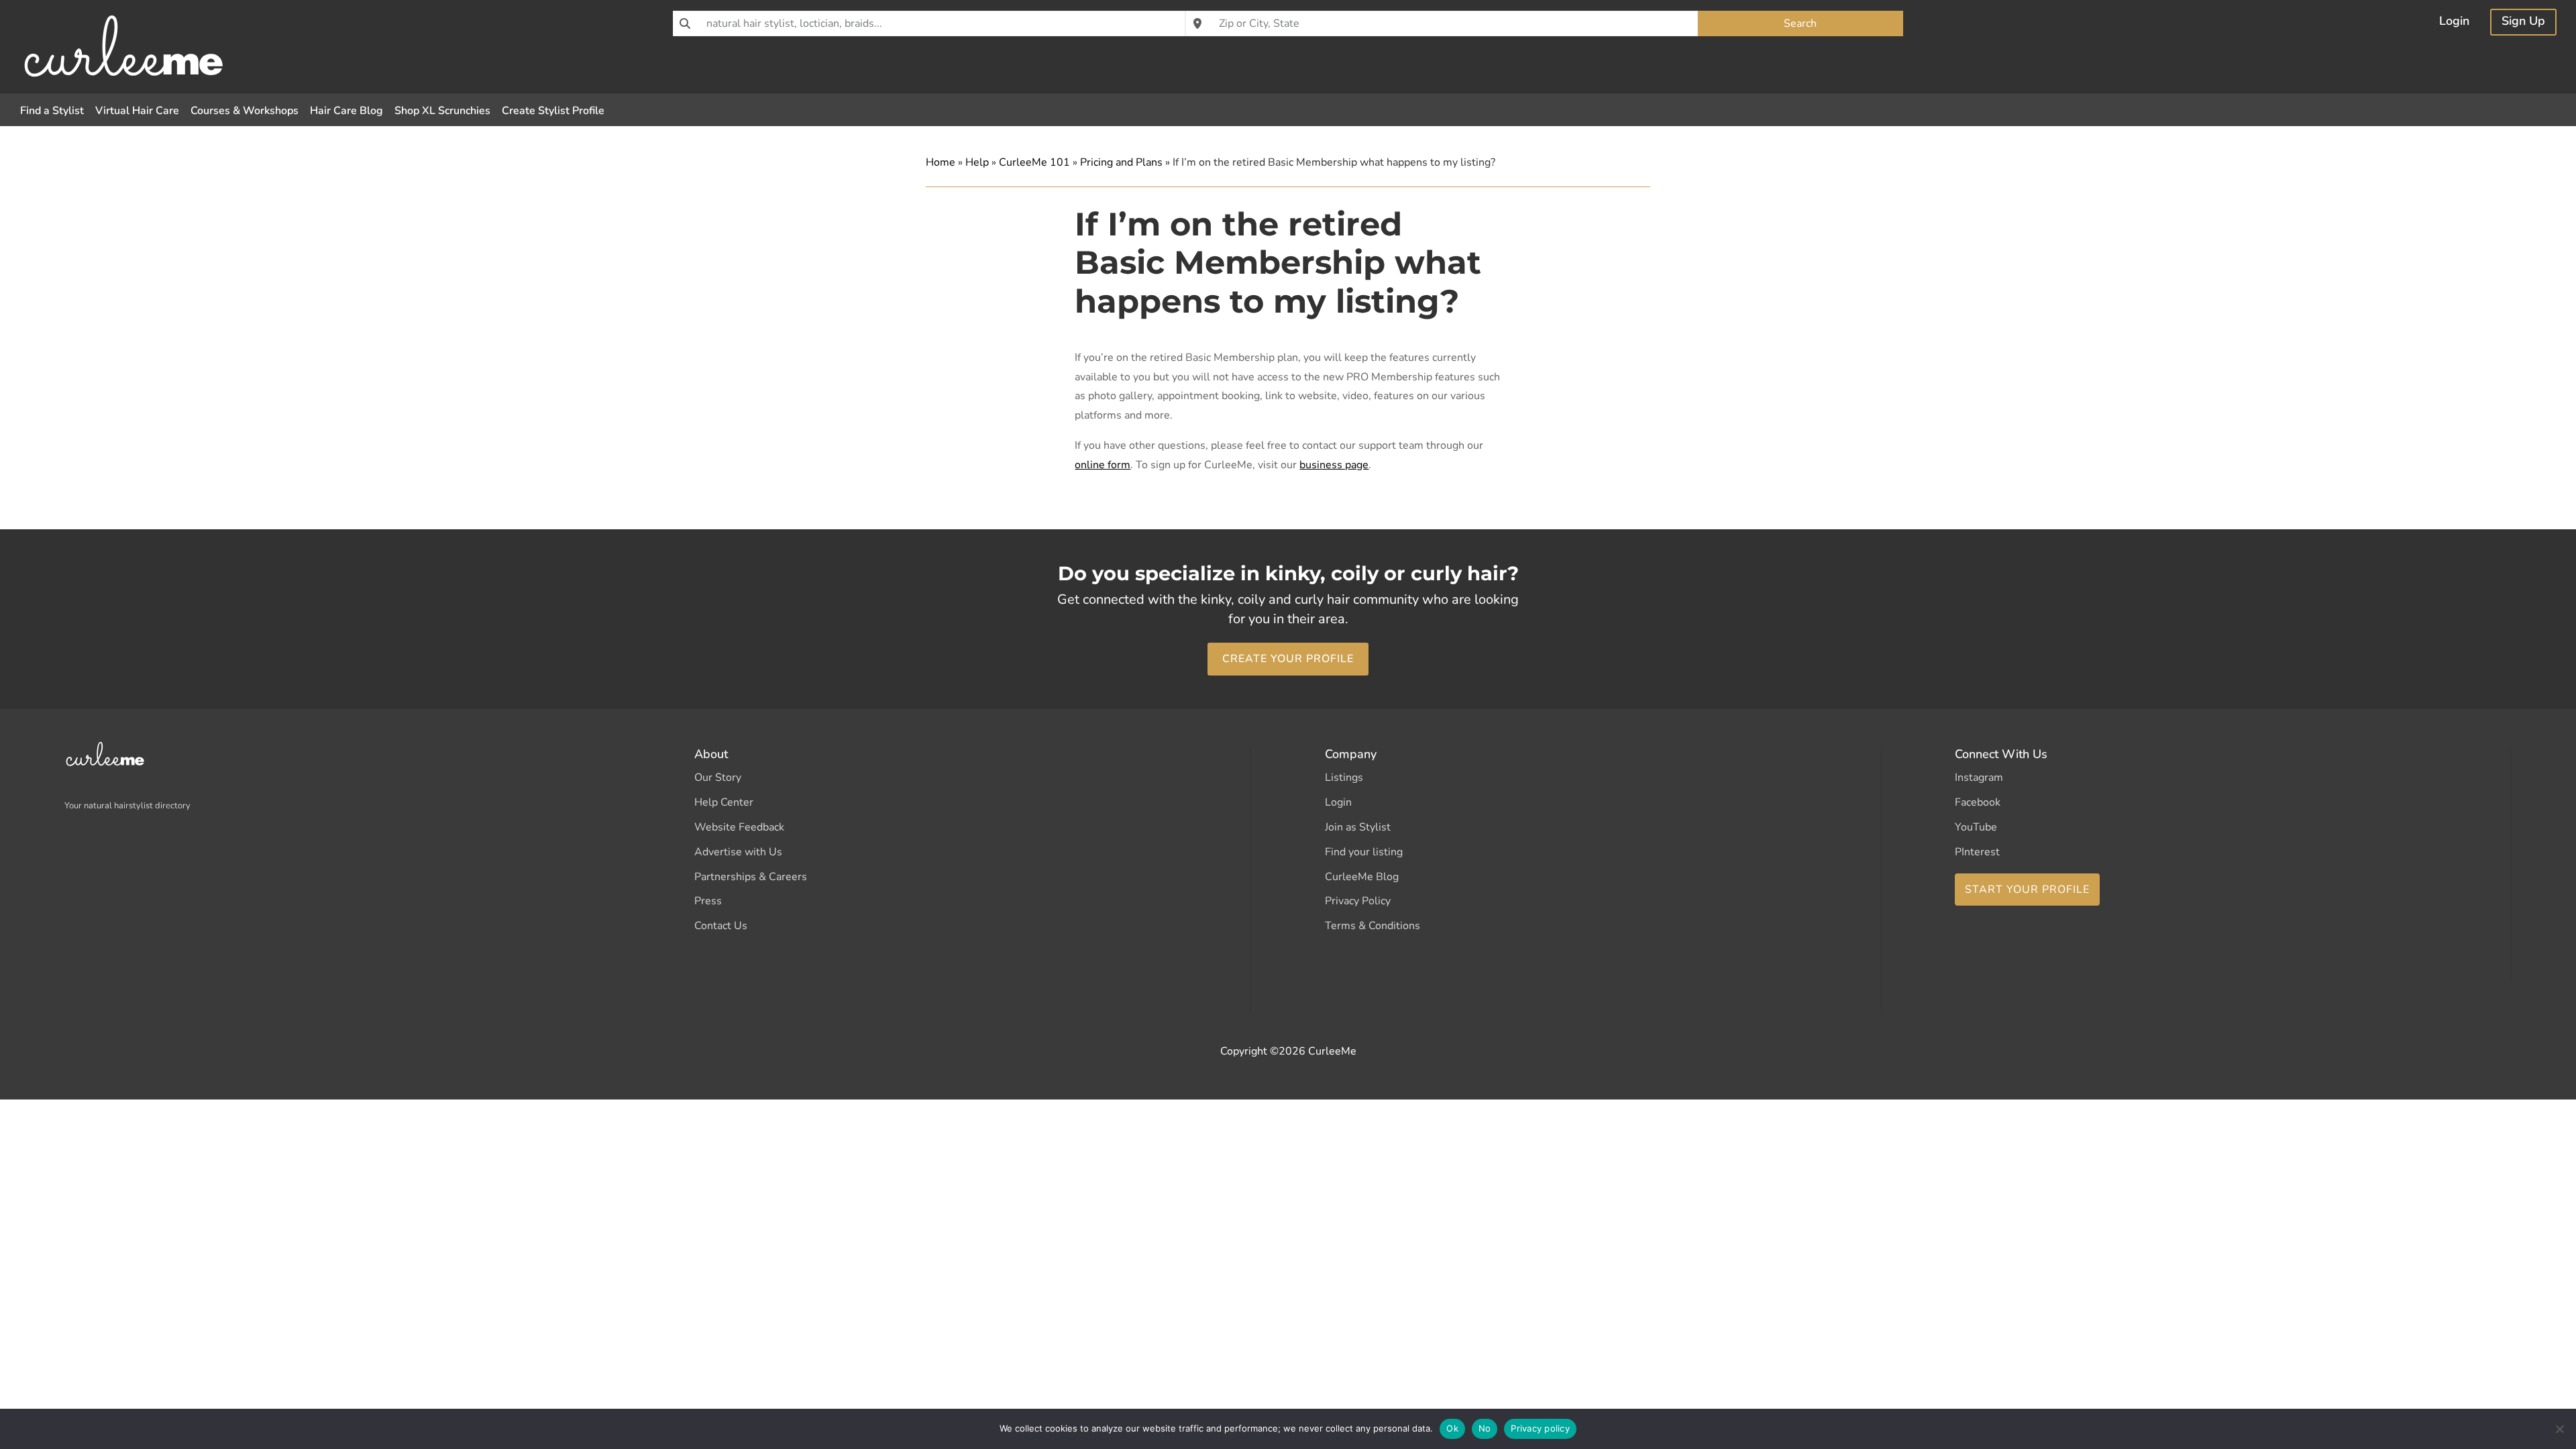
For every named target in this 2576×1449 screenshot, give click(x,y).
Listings (1344, 777)
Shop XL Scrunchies (442, 111)
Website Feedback (739, 827)
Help (977, 162)
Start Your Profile (2027, 890)
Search (1800, 23)
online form (1103, 465)
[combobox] (929, 23)
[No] (2559, 1429)
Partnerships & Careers (751, 877)
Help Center (724, 802)
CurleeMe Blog (1362, 877)
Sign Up (2523, 22)
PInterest (1977, 852)
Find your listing (1364, 852)
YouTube (1976, 827)
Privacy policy (1540, 1428)
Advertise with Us (738, 852)
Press (708, 901)
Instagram (1979, 777)
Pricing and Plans (1121, 162)
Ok (1452, 1428)
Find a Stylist (52, 111)
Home (941, 162)
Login (2454, 22)
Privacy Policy (1358, 901)
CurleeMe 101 (1034, 162)
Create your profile (1288, 659)
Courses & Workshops (245, 111)
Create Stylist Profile (553, 111)
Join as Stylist (1358, 827)
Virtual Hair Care (137, 111)
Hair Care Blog (346, 111)
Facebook (1978, 802)
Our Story (718, 777)
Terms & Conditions (1373, 926)
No (1485, 1428)
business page (1334, 465)
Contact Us (721, 926)
